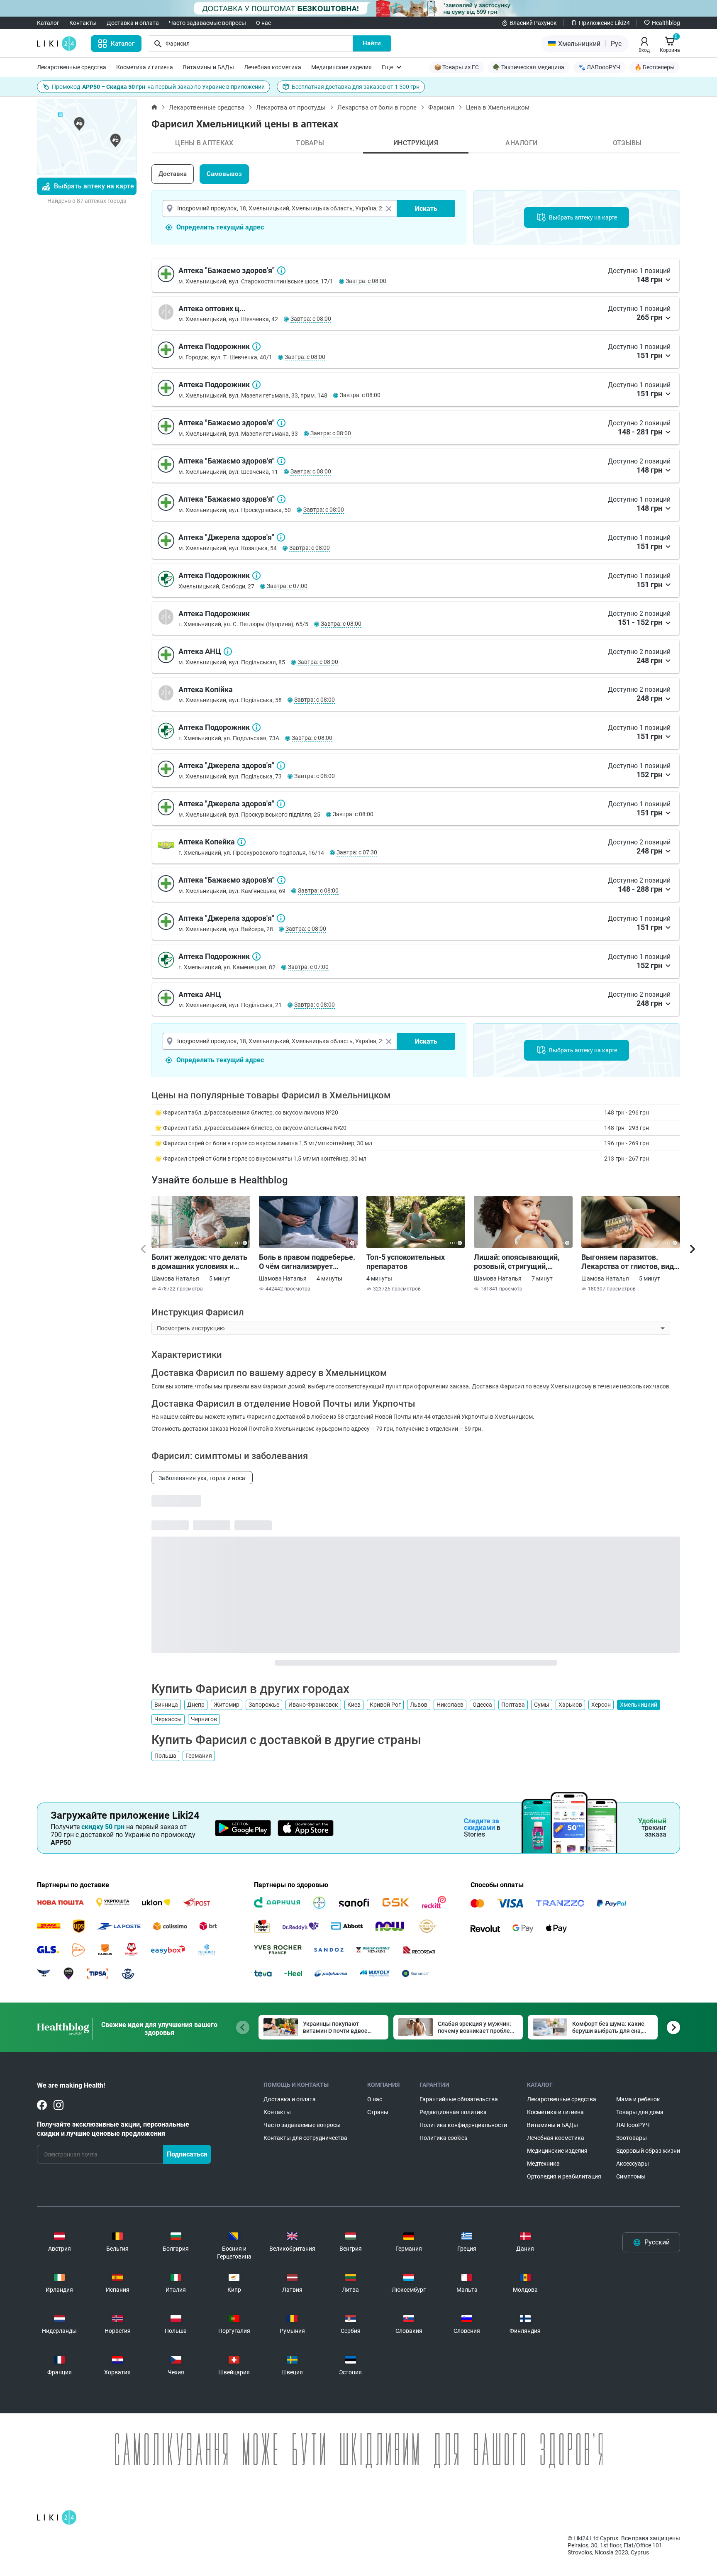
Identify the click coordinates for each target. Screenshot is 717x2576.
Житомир (227, 1705)
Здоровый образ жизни (648, 2151)
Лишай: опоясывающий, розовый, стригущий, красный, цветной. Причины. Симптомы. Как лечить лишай (520, 1262)
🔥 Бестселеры (655, 67)
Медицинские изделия (341, 67)
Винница (166, 1705)
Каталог (48, 23)
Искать (426, 209)
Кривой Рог (385, 1705)
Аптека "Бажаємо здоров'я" (281, 271)
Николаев (450, 1705)
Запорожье (264, 1705)
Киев (354, 1705)
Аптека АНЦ (228, 651)
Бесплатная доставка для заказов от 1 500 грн (356, 87)
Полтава (513, 1705)
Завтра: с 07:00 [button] (287, 586)
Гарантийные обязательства (459, 2099)
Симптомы (631, 2176)
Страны (378, 2112)
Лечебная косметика (273, 67)
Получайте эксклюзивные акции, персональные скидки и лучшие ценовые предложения (113, 2129)
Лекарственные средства (72, 67)
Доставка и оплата (133, 23)
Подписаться (187, 2154)
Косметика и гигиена (145, 67)
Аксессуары (633, 2164)
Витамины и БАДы (209, 67)
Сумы (542, 1705)
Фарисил (441, 107)
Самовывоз (224, 174)
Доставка (173, 174)
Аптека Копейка (241, 842)
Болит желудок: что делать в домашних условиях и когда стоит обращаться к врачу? (199, 1262)
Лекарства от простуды (291, 107)
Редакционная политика (453, 2112)
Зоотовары (632, 2138)
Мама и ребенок (638, 2099)
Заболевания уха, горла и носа (202, 1478)
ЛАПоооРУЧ (633, 2125)
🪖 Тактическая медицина (529, 67)
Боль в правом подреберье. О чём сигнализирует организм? (307, 1262)
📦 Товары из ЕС (456, 67)
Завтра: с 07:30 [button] (357, 852)
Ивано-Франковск (313, 1705)
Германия (199, 1756)
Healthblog (666, 23)
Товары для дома (640, 2112)
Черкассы (168, 1719)
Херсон (601, 1705)
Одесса (482, 1705)
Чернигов (204, 1719)
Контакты (83, 23)
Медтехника (543, 2164)
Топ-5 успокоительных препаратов (406, 1262)
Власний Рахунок (533, 23)
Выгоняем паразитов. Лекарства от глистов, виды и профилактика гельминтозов (631, 1262)
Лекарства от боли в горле (377, 107)
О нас (263, 23)
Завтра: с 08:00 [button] (366, 281)
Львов (419, 1705)
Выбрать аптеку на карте (94, 186)
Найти (372, 43)
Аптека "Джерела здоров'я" (281, 537)
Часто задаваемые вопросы (207, 23)
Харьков (570, 1705)
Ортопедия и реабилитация (564, 2176)
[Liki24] (57, 2517)
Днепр (196, 1705)
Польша (165, 1756)
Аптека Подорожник (256, 346)
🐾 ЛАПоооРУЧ (599, 67)
